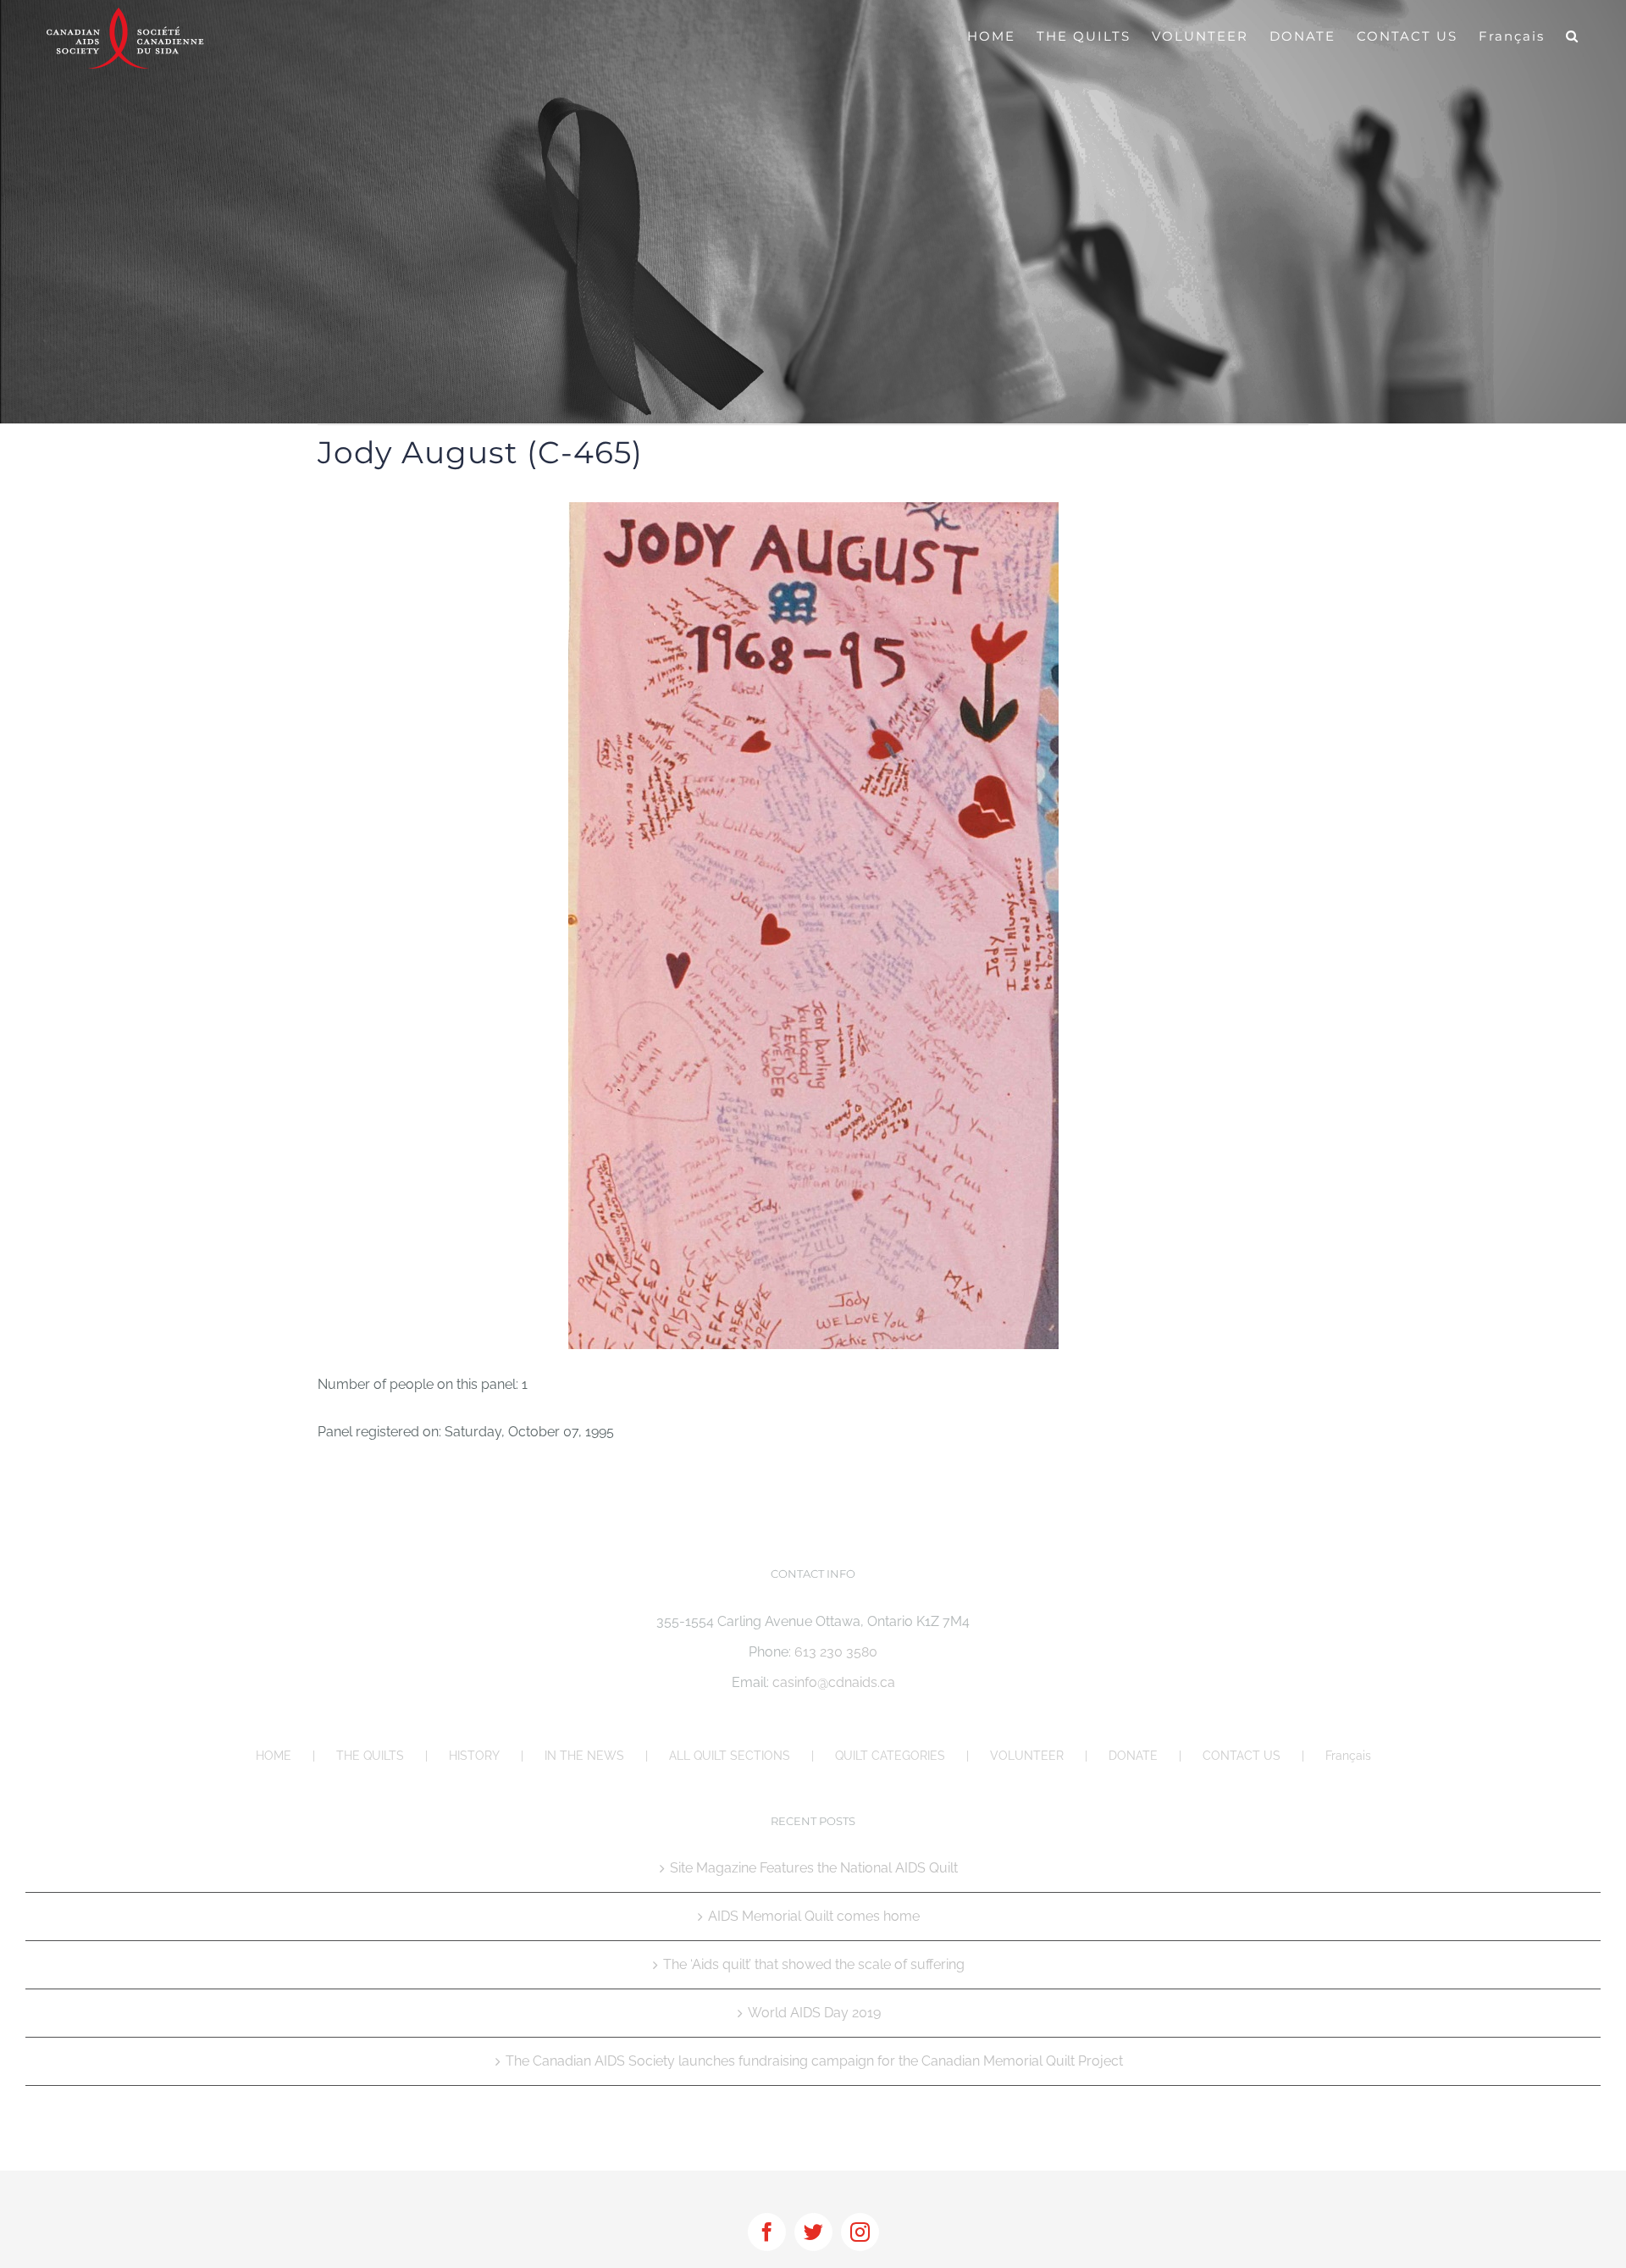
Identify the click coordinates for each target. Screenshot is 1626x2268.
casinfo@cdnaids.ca (834, 1682)
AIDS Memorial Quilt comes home (814, 1916)
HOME (274, 1756)
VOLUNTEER (1027, 1756)
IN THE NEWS (584, 1756)
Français (1348, 1756)
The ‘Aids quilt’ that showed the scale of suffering (814, 1964)
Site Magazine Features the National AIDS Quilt (814, 1868)
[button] (1573, 36)
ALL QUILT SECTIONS (730, 1756)
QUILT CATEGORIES (890, 1756)
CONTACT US (1242, 1756)
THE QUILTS (370, 1756)
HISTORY (474, 1756)
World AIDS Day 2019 (814, 2013)
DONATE (1133, 1756)
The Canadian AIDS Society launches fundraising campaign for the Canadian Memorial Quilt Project (814, 2061)
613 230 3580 (836, 1652)
